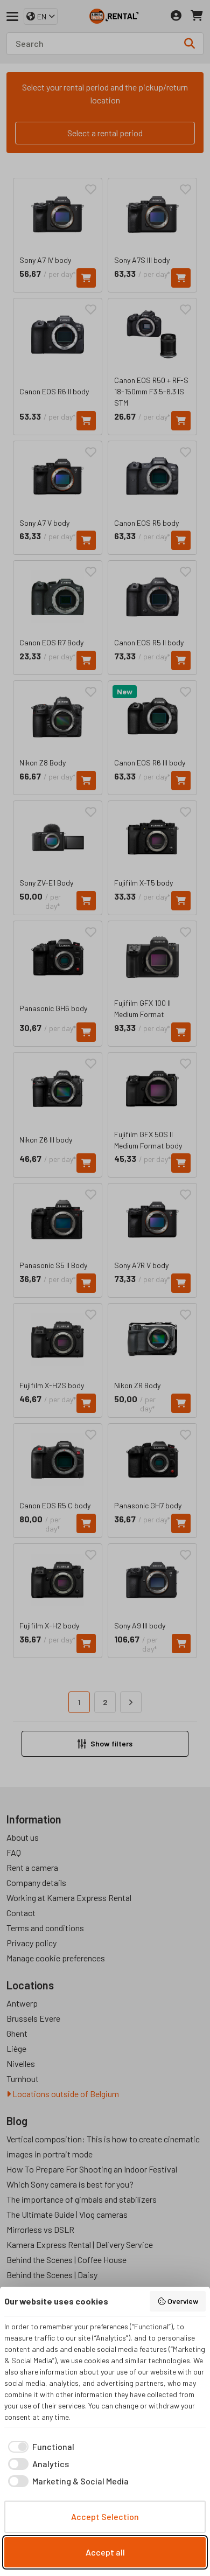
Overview (183, 2301)
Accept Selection (105, 2516)
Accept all (105, 2552)
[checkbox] (39, 2447)
